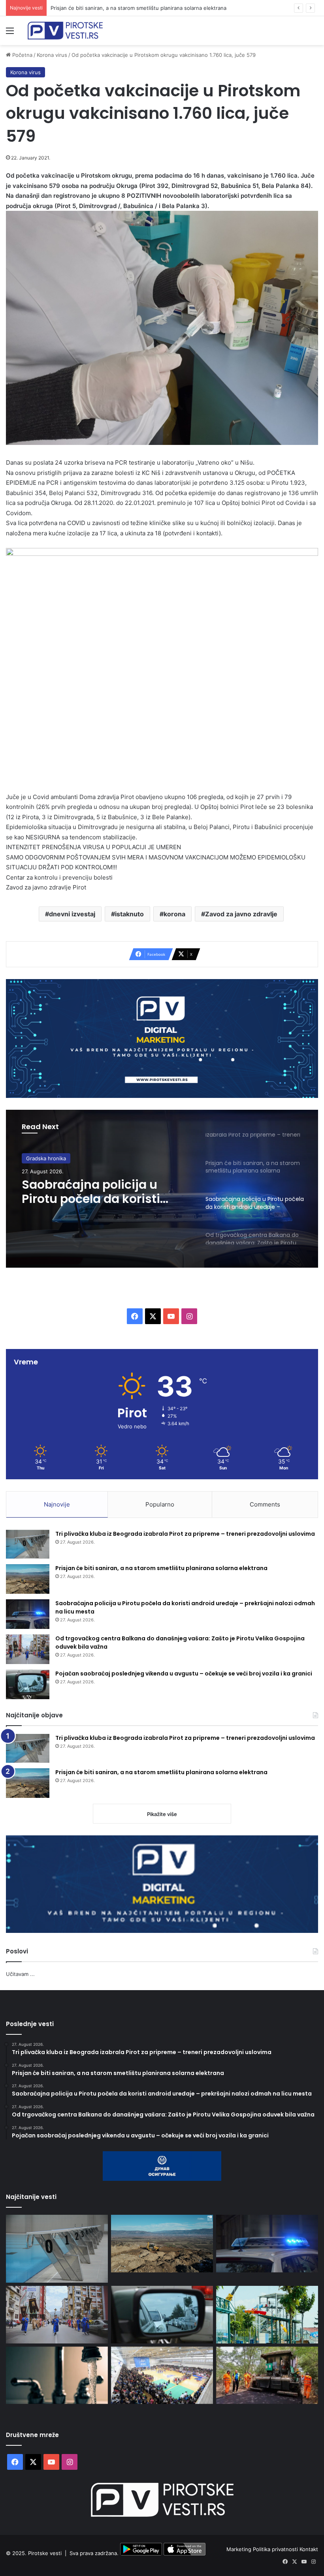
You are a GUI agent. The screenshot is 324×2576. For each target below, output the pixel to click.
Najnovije (57, 1504)
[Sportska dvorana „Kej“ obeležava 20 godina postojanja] (162, 2375)
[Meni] (10, 33)
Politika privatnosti (276, 2549)
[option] (162, 1189)
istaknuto (129, 914)
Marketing (240, 2549)
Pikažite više (162, 1814)
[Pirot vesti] (65, 31)
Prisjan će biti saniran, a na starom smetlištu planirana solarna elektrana (161, 1568)
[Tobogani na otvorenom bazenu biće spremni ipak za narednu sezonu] (267, 2315)
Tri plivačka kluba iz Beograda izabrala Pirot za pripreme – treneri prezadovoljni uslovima (185, 1534)
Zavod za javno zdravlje (241, 914)
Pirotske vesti (45, 2553)
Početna (22, 55)
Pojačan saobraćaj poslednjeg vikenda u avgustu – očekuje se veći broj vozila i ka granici (184, 1674)
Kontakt (309, 2549)
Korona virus (52, 55)
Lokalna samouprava (51, 1163)
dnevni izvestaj (72, 914)
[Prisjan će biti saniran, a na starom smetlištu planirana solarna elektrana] (28, 1579)
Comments (265, 1504)
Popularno (160, 1504)
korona (174, 914)
